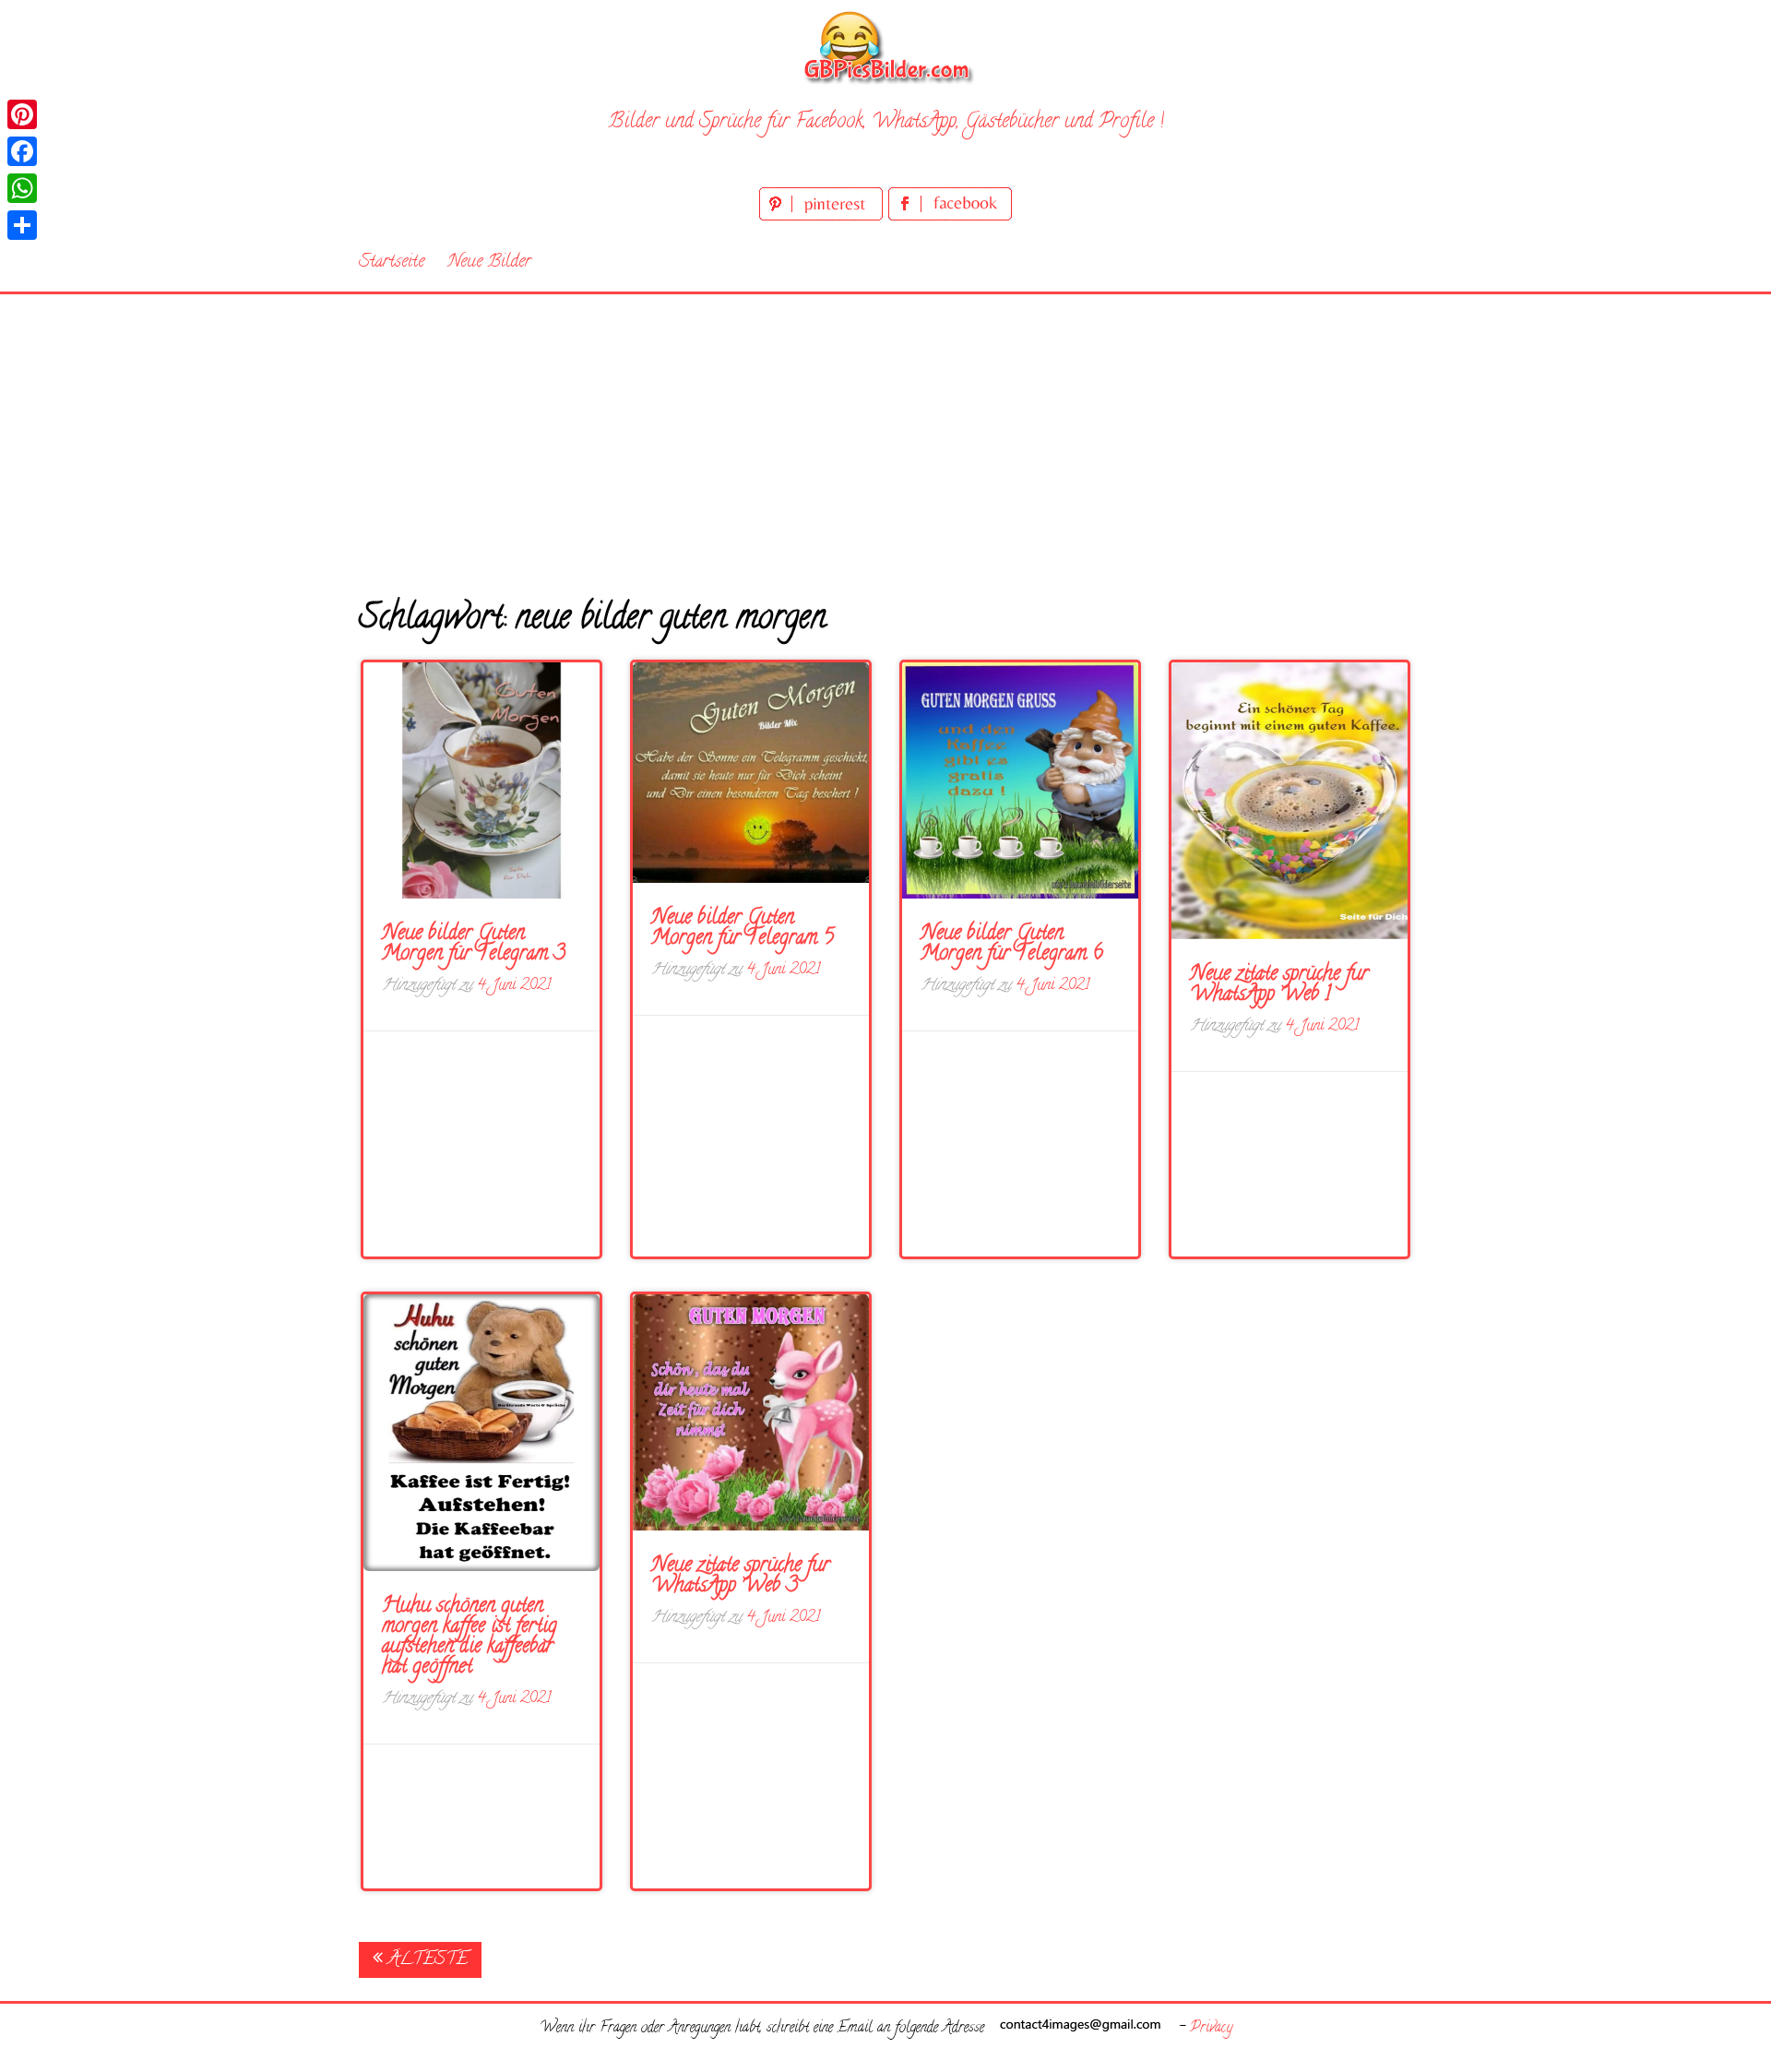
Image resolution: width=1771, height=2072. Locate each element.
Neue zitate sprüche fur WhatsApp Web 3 (741, 1577)
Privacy (1211, 2029)
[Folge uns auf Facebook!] (950, 217)
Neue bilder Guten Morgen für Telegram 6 (1012, 945)
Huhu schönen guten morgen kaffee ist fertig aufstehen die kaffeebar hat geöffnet (469, 1637)
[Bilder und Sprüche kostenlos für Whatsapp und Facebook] (885, 47)
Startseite (392, 262)
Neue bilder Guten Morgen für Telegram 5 (743, 929)
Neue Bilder (489, 262)
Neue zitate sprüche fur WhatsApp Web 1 (1279, 985)
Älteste (425, 1960)
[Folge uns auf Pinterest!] (824, 217)
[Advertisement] (885, 433)
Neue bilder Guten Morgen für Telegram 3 (474, 945)
